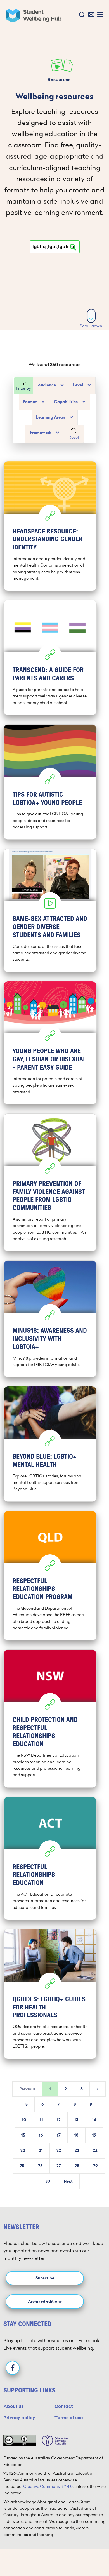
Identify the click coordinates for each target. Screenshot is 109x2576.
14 (94, 2120)
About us (13, 2406)
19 (94, 2135)
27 (59, 2166)
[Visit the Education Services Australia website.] (52, 2440)
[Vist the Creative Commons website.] (20, 2440)
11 (41, 2120)
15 (23, 2135)
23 (77, 2151)
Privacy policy (19, 2418)
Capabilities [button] (66, 402)
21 (41, 2151)
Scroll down (91, 326)
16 (41, 2135)
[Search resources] (73, 247)
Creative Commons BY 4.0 (48, 2486)
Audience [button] (47, 385)
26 (40, 2166)
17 (59, 2135)
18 (76, 2135)
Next (68, 2181)
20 (23, 2151)
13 (76, 2120)
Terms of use (69, 2418)
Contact (64, 2406)
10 (24, 2120)
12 (59, 2120)
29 (95, 2166)
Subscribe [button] (45, 2278)
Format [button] (30, 402)
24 (95, 2151)
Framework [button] (41, 433)
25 (22, 2166)
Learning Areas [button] (51, 417)
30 (48, 2181)
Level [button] (78, 385)
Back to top (91, 2555)
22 (59, 2151)
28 (77, 2166)
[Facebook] (13, 2368)
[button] (81, 15)
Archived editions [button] (45, 2301)
